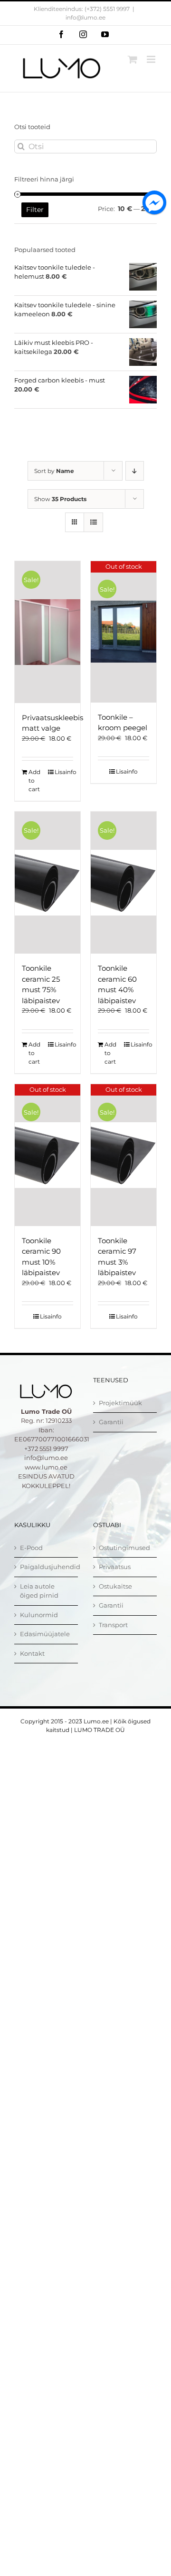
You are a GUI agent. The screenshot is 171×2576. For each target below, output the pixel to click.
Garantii (111, 1422)
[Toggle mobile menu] (152, 59)
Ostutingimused (124, 1548)
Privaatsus (115, 1567)
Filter (35, 210)
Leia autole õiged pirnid (39, 1591)
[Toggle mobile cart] (133, 59)
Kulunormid (39, 1615)
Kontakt (32, 1653)
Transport (113, 1625)
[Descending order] (135, 471)
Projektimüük (120, 1403)
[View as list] (93, 522)
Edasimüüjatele (45, 1634)
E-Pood (31, 1548)
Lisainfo (64, 772)
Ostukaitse (115, 1586)
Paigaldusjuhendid (47, 1567)
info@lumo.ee (85, 17)
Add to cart (34, 780)
